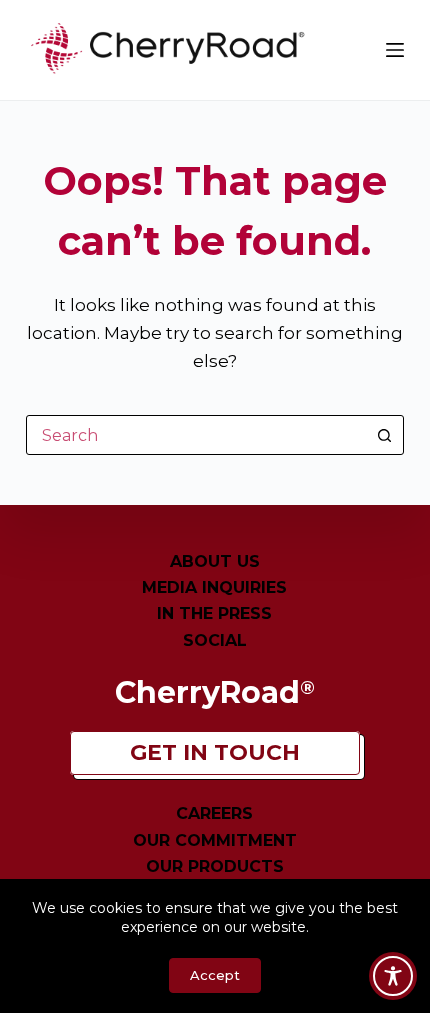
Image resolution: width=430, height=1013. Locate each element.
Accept (215, 975)
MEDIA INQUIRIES (214, 587)
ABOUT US (215, 561)
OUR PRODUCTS (215, 866)
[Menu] (395, 50)
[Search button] (384, 435)
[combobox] (196, 435)
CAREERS (214, 813)
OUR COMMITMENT (215, 840)
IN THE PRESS (214, 613)
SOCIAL (215, 640)
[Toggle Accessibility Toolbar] (393, 976)
